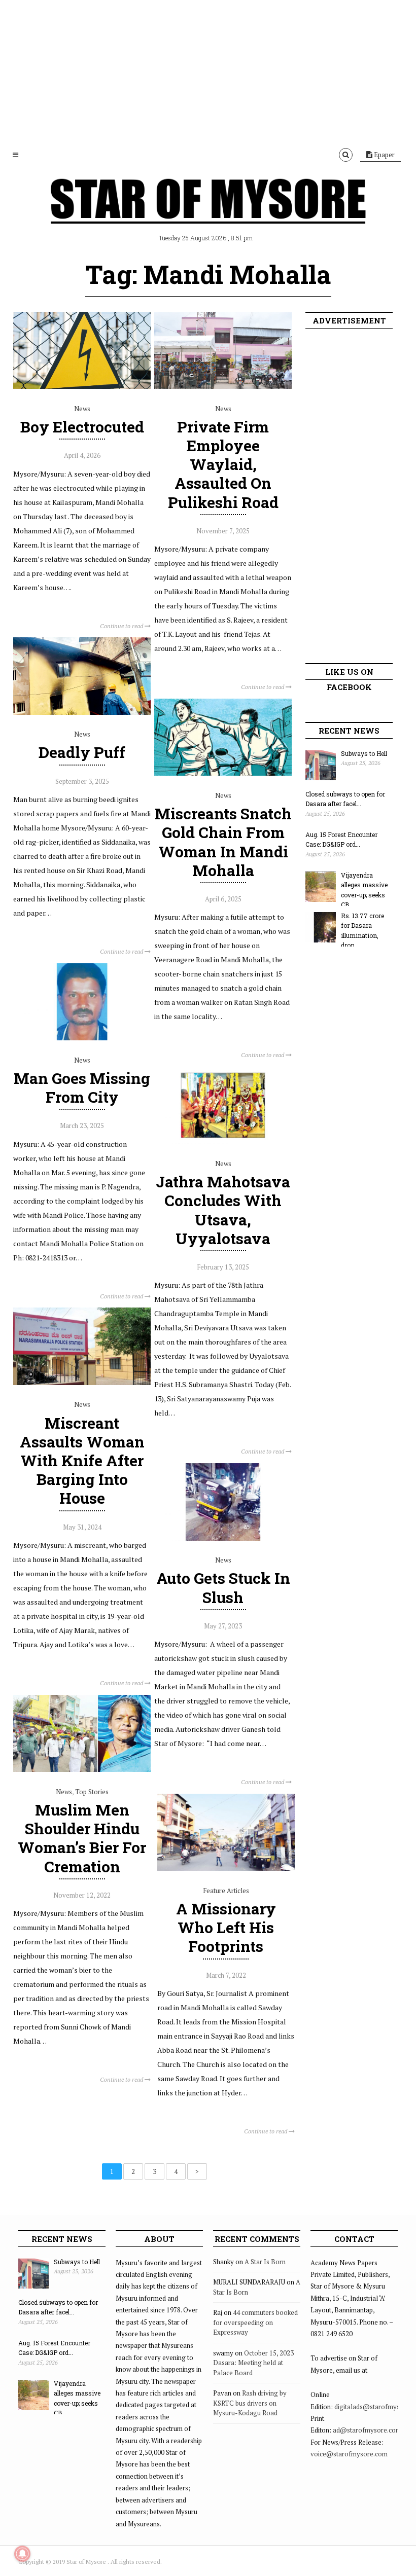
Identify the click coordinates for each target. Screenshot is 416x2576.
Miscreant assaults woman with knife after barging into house (82, 1461)
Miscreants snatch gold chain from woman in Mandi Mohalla (223, 842)
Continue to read (122, 626)
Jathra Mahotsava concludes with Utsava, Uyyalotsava (223, 1210)
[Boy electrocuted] (82, 386)
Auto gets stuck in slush (223, 1587)
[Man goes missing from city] (82, 1038)
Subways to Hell (364, 753)
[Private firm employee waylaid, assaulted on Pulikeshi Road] (223, 386)
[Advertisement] (208, 71)
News (82, 409)
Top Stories (92, 1792)
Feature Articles (226, 1891)
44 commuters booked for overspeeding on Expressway (255, 2322)
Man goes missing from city (82, 1087)
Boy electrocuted (82, 427)
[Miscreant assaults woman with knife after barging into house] (82, 1383)
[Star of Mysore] (208, 213)
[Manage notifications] (22, 2554)
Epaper (384, 155)
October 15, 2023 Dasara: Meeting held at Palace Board (253, 2363)
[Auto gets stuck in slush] (223, 1538)
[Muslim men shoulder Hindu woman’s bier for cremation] (82, 1769)
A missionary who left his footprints (226, 1927)
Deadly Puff (82, 752)
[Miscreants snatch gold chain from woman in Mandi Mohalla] (223, 773)
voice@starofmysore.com (349, 2454)
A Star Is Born (265, 2262)
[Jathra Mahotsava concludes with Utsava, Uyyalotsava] (223, 1141)
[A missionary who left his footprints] (226, 1868)
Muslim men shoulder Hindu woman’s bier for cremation (82, 1838)
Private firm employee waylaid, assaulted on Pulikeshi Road (223, 464)
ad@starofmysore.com (367, 2430)
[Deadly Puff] (82, 712)
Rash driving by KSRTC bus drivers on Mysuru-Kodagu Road (250, 2403)
